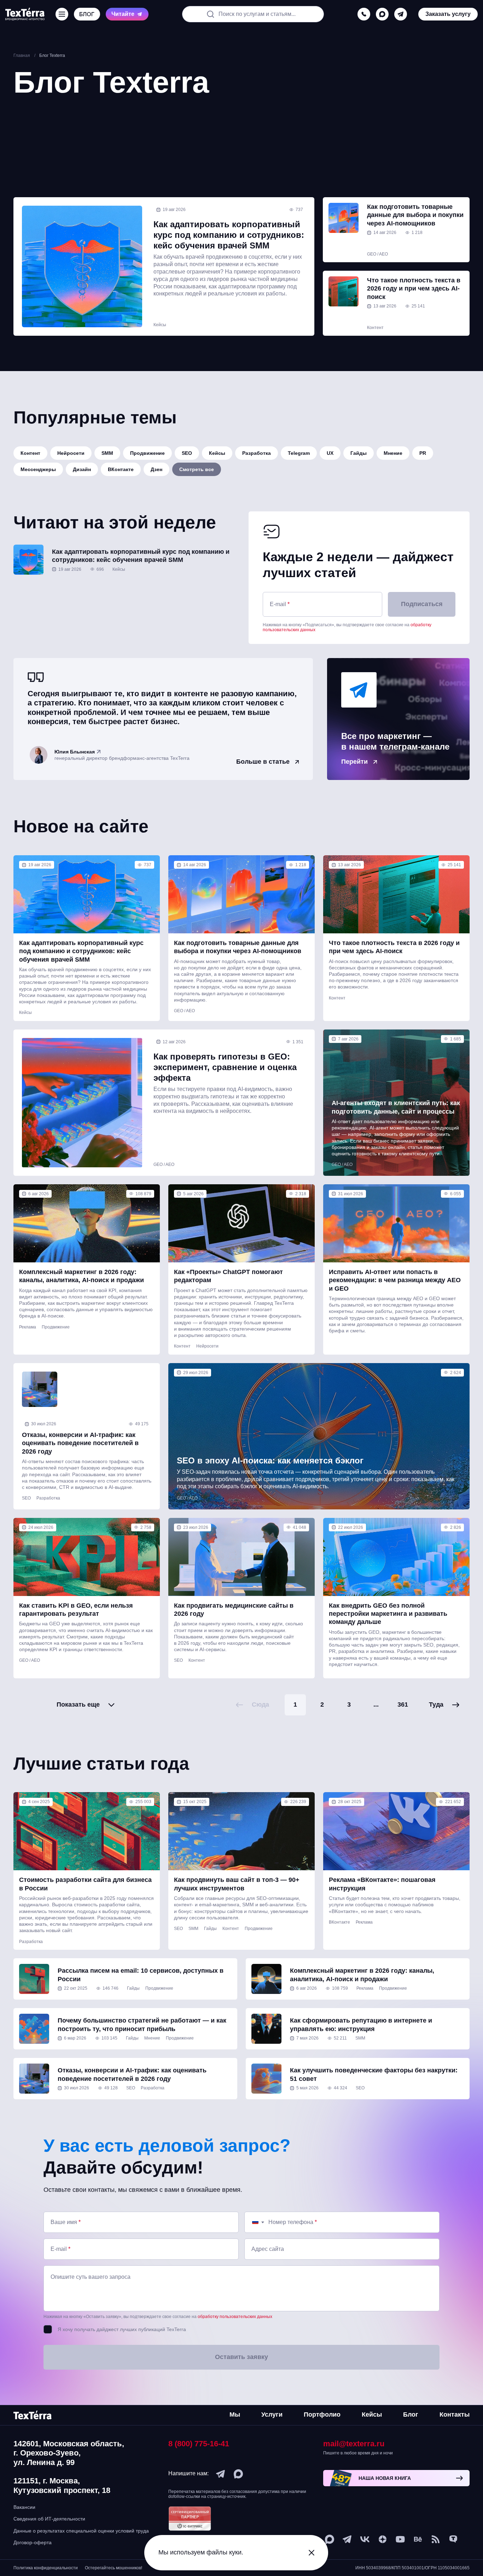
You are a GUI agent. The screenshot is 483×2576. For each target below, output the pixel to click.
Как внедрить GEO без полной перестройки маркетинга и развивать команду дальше (388, 1614)
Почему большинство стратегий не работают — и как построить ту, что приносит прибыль (142, 2025)
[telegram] (401, 14)
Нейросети (71, 453)
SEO (187, 453)
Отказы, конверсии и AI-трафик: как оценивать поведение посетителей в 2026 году (80, 1443)
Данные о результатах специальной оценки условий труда (81, 2531)
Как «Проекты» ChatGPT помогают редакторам (228, 1276)
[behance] (418, 2539)
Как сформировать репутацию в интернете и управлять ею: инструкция (361, 2025)
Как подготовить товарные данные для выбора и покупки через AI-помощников (415, 215)
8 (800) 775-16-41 (199, 2444)
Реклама (28, 1327)
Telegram (299, 453)
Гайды (359, 453)
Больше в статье (263, 762)
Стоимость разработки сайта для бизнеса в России (85, 1884)
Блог (411, 2414)
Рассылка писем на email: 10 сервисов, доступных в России (141, 1975)
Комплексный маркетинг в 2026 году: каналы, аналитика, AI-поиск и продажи (82, 1276)
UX (330, 453)
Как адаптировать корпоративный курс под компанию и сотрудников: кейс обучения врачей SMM (229, 235)
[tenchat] (453, 2539)
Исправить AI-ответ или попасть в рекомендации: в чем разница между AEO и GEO (395, 1280)
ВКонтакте (121, 469)
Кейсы (160, 325)
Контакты (455, 2414)
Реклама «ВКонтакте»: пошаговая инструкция (382, 1884)
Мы (235, 2414)
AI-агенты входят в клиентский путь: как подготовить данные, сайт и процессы (396, 1107)
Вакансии (24, 2507)
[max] (382, 14)
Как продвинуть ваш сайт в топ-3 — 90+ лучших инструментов (237, 1884)
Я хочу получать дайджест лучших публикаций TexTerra (122, 2329)
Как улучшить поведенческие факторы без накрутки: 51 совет (374, 2074)
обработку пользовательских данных (235, 2317)
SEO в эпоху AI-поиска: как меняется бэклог (270, 1460)
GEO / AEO (377, 254)
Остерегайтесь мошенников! (114, 2568)
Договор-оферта (33, 2542)
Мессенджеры (38, 469)
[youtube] (400, 2539)
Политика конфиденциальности (46, 2568)
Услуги (272, 2414)
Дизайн (82, 469)
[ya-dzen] (383, 2539)
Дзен (156, 469)
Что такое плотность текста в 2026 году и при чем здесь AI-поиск (414, 289)
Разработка (257, 453)
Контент (375, 328)
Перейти (354, 762)
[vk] (365, 2539)
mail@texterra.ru (354, 2444)
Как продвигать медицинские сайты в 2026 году (234, 1610)
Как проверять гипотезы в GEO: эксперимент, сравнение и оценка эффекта (225, 1067)
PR (423, 453)
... (376, 1704)
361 (403, 1704)
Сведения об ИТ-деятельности (49, 2519)
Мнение (393, 453)
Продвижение (147, 453)
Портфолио (322, 2414)
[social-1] (436, 2539)
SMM (107, 453)
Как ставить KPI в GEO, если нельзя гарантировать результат (76, 1610)
